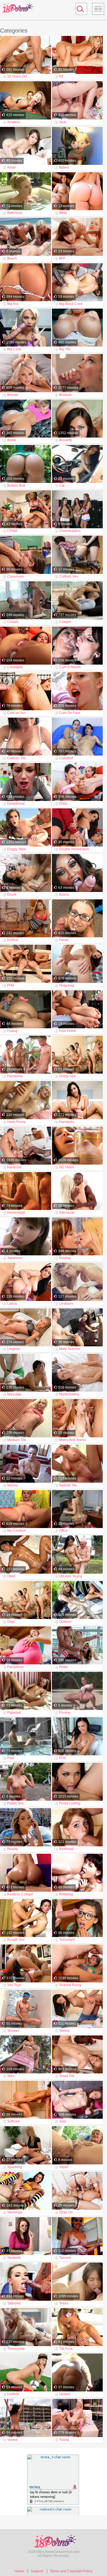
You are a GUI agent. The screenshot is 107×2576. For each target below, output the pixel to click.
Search (79, 10)
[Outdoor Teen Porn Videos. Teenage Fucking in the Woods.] (77, 1600)
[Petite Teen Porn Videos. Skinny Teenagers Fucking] (77, 1646)
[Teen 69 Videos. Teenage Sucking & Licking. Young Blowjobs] (77, 55)
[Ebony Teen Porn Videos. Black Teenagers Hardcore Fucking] (77, 873)
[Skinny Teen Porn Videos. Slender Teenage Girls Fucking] (77, 2009)
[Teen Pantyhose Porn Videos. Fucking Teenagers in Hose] (26, 1646)
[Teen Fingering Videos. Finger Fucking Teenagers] (77, 964)
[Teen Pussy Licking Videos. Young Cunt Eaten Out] (77, 1782)
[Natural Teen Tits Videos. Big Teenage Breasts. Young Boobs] (77, 1464)
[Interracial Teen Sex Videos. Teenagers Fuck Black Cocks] (77, 1191)
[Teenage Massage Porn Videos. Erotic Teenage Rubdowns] (26, 1373)
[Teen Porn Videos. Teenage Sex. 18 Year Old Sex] (77, 2282)
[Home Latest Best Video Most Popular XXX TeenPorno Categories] (98, 9)
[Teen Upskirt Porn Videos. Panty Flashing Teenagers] (77, 2373)
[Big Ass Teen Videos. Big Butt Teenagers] (26, 283)
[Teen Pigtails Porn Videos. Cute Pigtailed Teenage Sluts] (26, 1691)
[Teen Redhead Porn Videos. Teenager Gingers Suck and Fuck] (77, 1828)
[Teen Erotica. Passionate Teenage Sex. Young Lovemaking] (26, 919)
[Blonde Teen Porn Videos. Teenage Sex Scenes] (26, 373)
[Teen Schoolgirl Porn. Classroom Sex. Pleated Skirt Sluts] (77, 1919)
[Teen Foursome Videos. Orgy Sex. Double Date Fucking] (26, 1055)
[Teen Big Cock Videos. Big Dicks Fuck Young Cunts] (26, 328)
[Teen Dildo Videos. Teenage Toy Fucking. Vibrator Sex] (77, 782)
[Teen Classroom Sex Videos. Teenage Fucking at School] (26, 555)
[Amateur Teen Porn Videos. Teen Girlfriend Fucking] (26, 101)
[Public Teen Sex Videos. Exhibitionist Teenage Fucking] (26, 1782)
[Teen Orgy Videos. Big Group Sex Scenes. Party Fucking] (26, 1600)
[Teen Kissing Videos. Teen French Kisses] (77, 1237)
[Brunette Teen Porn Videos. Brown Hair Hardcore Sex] (77, 419)
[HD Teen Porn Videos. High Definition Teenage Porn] (77, 1146)
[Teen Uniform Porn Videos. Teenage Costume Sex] (26, 2373)
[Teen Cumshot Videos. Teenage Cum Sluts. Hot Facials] (77, 737)
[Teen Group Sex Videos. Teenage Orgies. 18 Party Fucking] (77, 1055)
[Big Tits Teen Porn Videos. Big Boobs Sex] (77, 328)
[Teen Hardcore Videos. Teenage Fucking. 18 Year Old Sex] (26, 1146)
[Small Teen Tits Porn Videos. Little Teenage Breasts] (77, 2055)
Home (19, 2571)
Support (37, 2571)
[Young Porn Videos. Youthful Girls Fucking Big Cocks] (77, 2418)
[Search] (81, 9)
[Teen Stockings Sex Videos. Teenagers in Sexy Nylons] (26, 2191)
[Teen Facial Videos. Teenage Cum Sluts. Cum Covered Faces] (77, 919)
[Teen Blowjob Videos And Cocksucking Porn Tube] (77, 373)
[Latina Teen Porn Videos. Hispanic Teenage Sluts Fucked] (26, 1282)
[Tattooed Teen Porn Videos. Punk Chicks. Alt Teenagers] (26, 2282)
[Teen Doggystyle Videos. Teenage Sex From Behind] (26, 828)
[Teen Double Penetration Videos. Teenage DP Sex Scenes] (77, 828)
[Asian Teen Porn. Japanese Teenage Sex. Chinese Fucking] (26, 146)
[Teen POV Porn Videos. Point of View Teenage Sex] (77, 1737)
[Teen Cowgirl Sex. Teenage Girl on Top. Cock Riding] (77, 601)
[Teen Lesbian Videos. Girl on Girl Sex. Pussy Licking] (77, 1282)
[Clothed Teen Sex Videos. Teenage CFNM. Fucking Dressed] (77, 555)
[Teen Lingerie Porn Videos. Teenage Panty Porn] (26, 1328)
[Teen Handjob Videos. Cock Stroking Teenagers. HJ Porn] (77, 1100)
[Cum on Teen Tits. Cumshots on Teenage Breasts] (26, 737)
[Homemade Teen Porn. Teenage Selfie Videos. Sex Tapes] (26, 1191)
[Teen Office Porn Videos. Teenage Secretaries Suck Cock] (77, 1509)
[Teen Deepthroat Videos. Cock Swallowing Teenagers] (26, 782)
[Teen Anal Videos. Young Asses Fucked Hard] (77, 101)
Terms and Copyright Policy (71, 2571)
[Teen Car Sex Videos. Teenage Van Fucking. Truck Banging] (77, 464)
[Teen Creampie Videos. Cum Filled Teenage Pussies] (26, 646)
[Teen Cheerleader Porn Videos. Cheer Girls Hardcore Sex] (77, 510)
